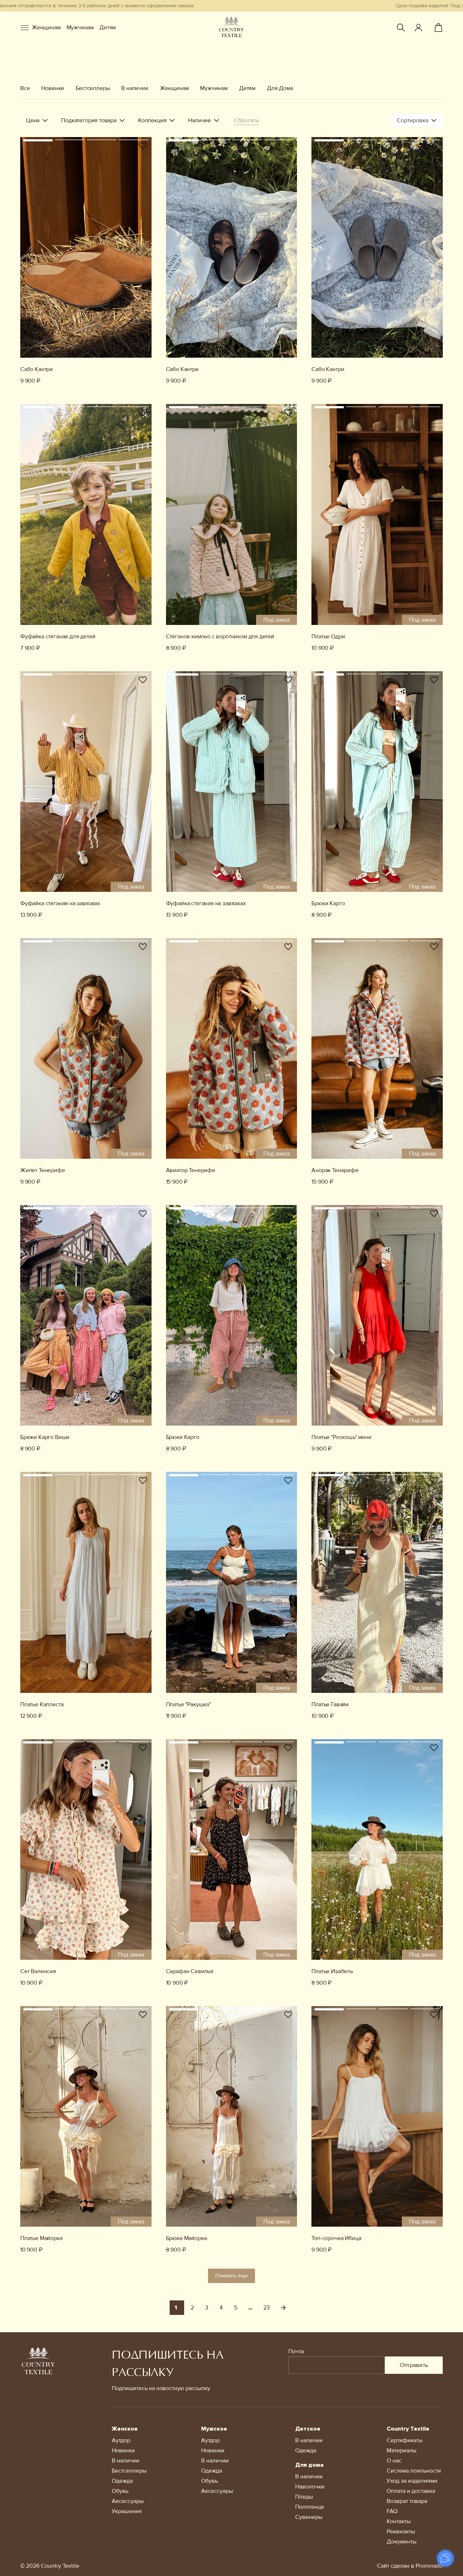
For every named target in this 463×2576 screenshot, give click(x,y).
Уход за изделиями (412, 2481)
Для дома (309, 2465)
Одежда (122, 2481)
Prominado (429, 2566)
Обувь (120, 2491)
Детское (308, 2429)
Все (25, 88)
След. (283, 2308)
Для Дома (280, 88)
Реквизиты (401, 2532)
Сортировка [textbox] (413, 120)
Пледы (304, 2497)
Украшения (127, 2511)
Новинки (53, 88)
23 (267, 2308)
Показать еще (231, 2276)
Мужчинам (80, 27)
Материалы (402, 2451)
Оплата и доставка (411, 2491)
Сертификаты (405, 2440)
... (250, 2308)
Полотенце (310, 2507)
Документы (402, 2542)
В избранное (143, 146)
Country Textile (408, 2429)
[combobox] (417, 120)
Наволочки (310, 2487)
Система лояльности (414, 2471)
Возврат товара (407, 2501)
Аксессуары (128, 2501)
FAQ (392, 2511)
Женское (125, 2429)
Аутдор (121, 2440)
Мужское (214, 2429)
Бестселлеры (93, 88)
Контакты (399, 2521)
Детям (108, 27)
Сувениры (309, 2517)
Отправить (414, 2365)
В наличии (135, 88)
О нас (394, 2461)
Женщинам (46, 27)
